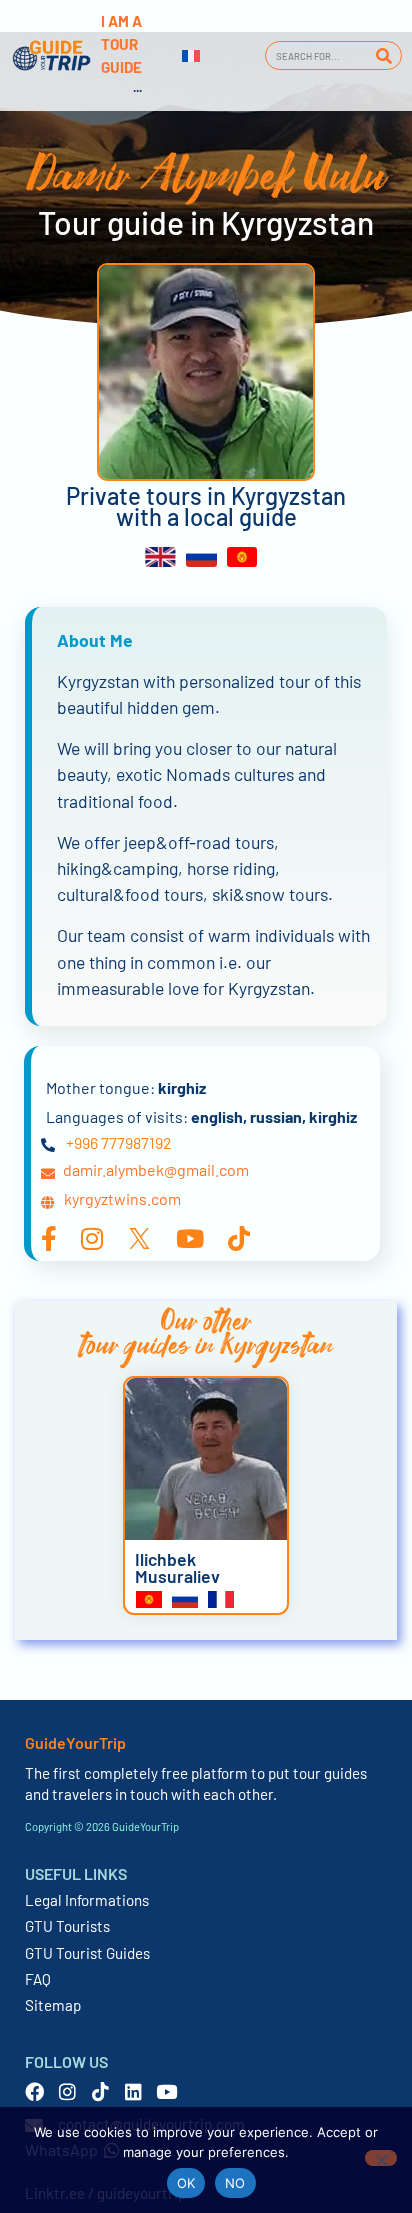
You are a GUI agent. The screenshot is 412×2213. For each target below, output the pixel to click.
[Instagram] (67, 2091)
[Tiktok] (100, 2091)
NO (235, 2183)
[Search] (383, 55)
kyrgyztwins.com (122, 1198)
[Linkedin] (133, 2091)
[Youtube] (166, 2091)
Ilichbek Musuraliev (177, 1568)
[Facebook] (34, 2091)
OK (186, 2183)
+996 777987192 (119, 1142)
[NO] (381, 2158)
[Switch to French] (191, 56)
